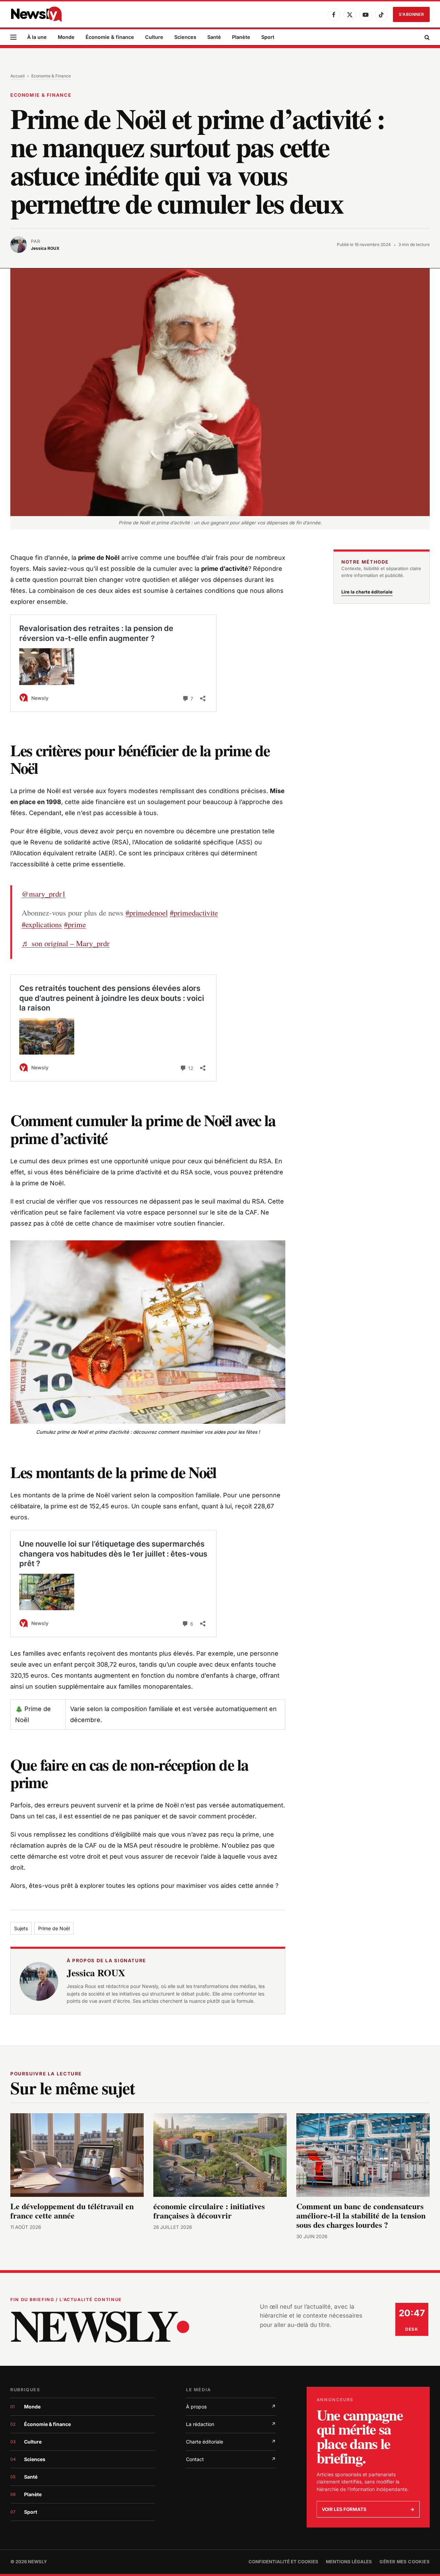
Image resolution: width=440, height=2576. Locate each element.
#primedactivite (194, 912)
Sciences (185, 37)
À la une (37, 37)
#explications (42, 924)
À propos (231, 2407)
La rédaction (231, 2424)
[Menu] (13, 37)
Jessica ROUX (96, 1973)
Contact (231, 2459)
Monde (66, 37)
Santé (214, 37)
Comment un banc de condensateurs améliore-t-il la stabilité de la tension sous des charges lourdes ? (361, 2215)
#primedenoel (147, 912)
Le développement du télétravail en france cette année (72, 2211)
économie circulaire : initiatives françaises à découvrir (209, 2211)
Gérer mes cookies (405, 2562)
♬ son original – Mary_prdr (66, 943)
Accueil (18, 76)
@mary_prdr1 (44, 894)
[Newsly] (36, 14)
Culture (154, 37)
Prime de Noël (54, 1928)
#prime (75, 924)
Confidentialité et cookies (283, 2562)
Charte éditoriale (231, 2442)
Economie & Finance (51, 76)
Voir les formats (368, 2509)
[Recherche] (426, 37)
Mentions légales (349, 2562)
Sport (268, 37)
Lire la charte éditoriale (367, 592)
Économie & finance (110, 37)
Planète (241, 37)
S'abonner (411, 14)
